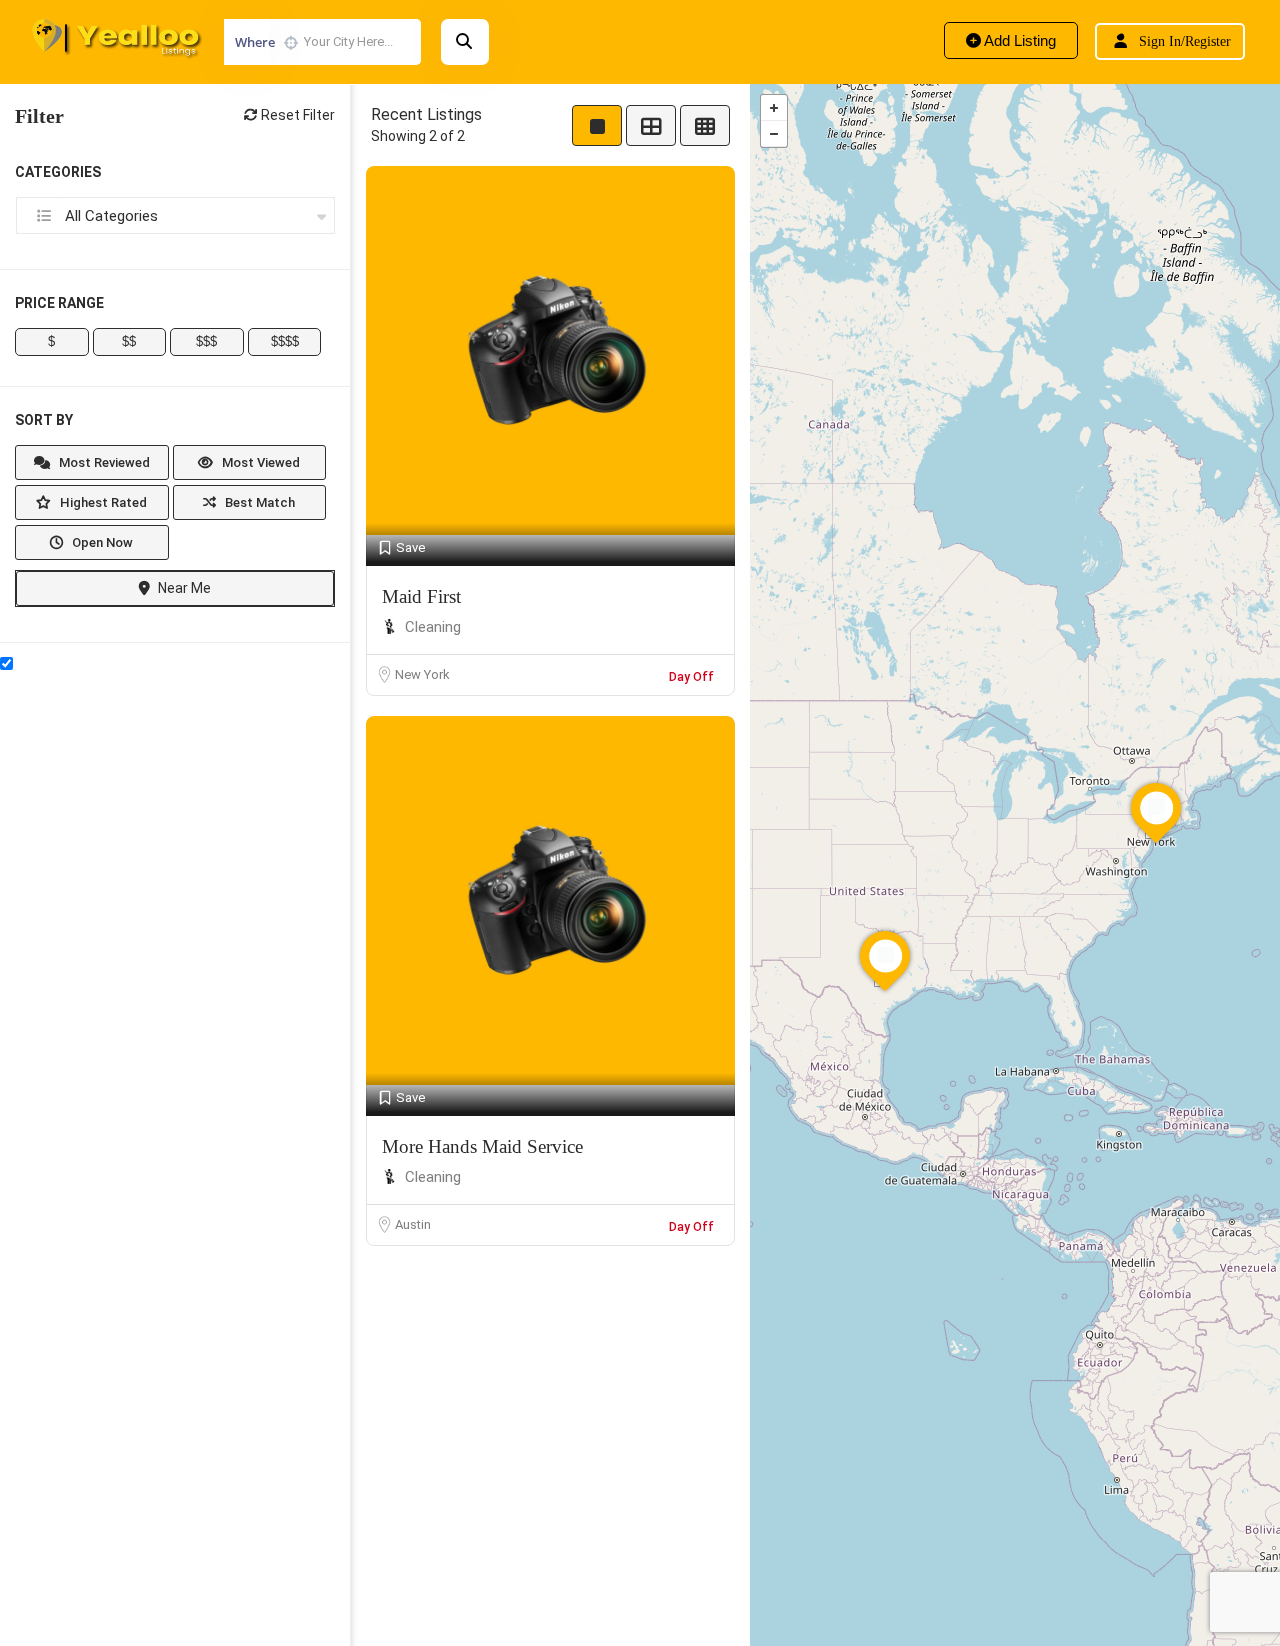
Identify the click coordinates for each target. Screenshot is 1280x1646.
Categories (58, 172)
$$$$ (285, 341)
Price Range (59, 303)
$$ (129, 341)
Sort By (44, 420)
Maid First (421, 596)
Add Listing (1018, 40)
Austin (413, 1224)
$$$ (206, 341)
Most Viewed (259, 462)
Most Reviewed (103, 462)
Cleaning (433, 627)
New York (422, 674)
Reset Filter (296, 115)
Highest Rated (102, 502)
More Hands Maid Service (482, 1146)
